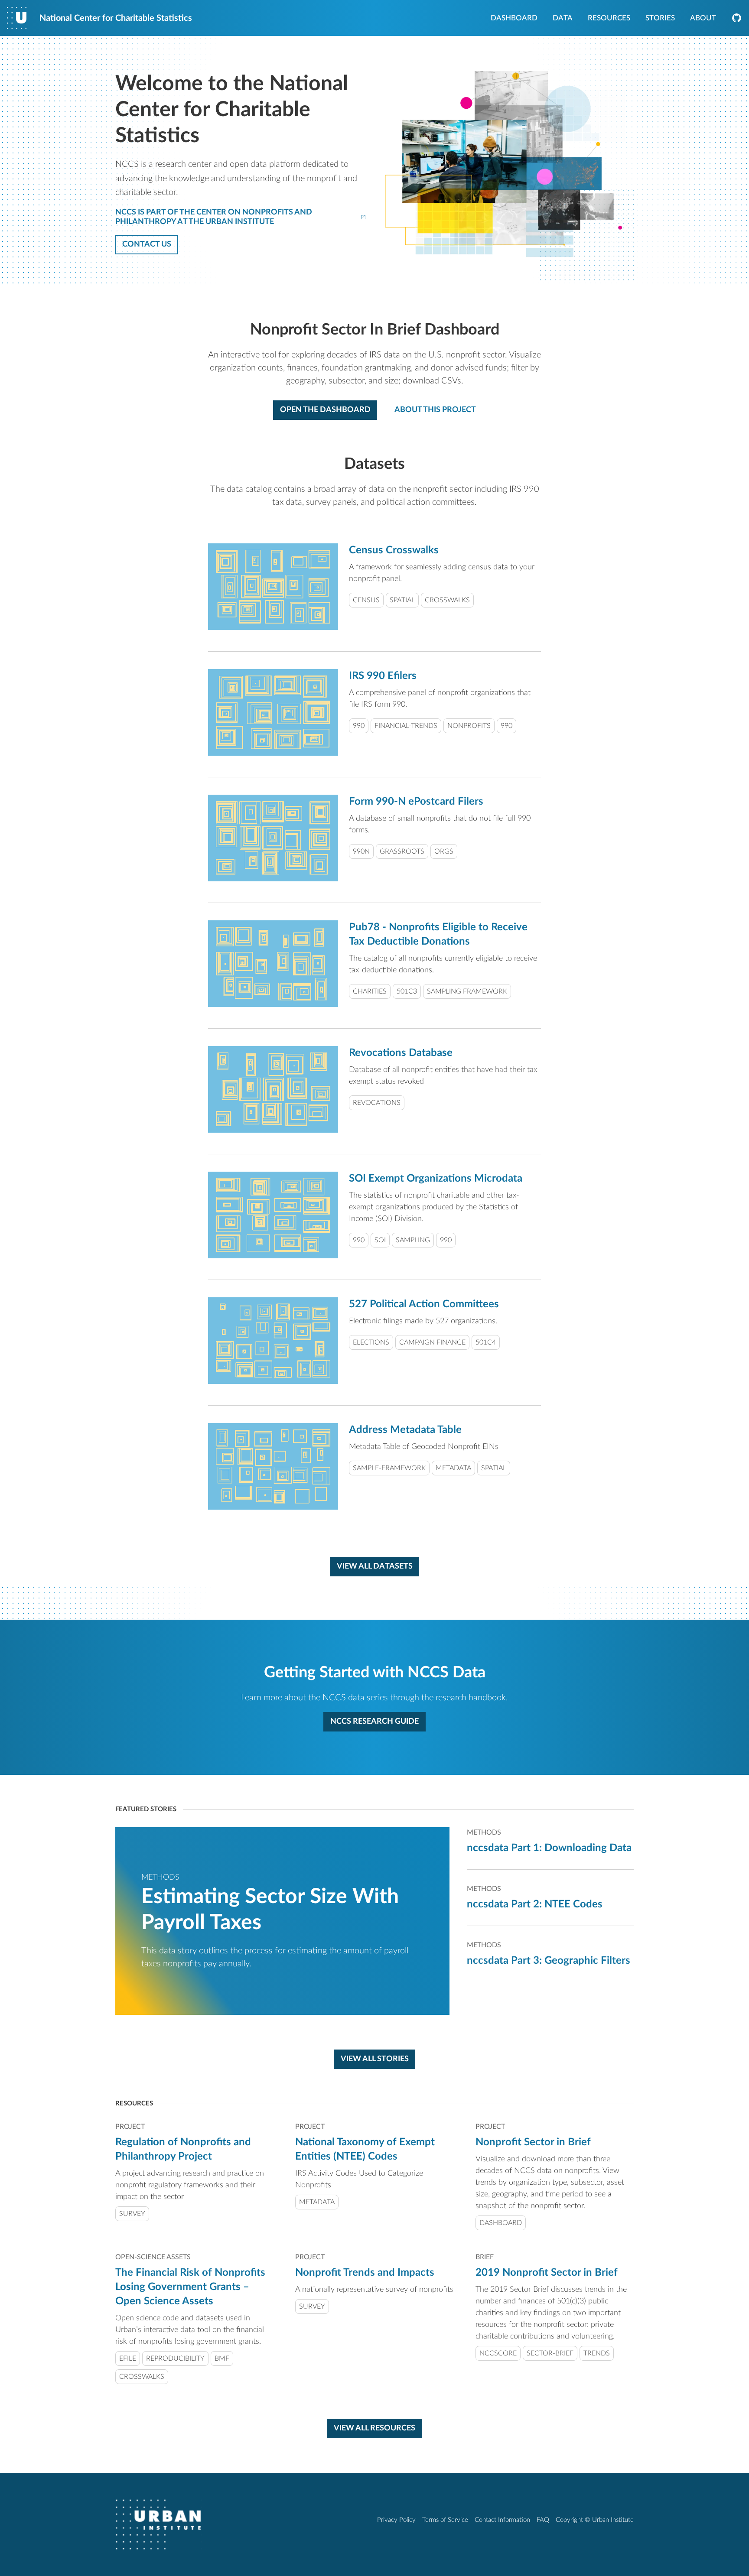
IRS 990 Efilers (383, 676)
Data (563, 19)
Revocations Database (401, 1053)
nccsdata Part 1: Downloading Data (549, 1848)
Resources (609, 19)
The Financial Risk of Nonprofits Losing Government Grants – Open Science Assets (190, 2287)
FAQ (543, 2520)
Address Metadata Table (405, 1430)
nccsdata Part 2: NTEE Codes (535, 1904)
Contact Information (502, 2520)
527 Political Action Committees (424, 1304)
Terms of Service (445, 2520)
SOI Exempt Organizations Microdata (436, 1179)
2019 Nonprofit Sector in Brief (547, 2273)
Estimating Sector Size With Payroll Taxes (270, 1910)
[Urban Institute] (159, 2524)
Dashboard (514, 19)
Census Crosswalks (394, 550)
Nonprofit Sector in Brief (533, 2142)
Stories (660, 19)
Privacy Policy (396, 2520)
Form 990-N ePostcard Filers (416, 802)
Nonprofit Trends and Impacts (365, 2273)
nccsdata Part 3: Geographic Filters (549, 1961)
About (703, 19)
